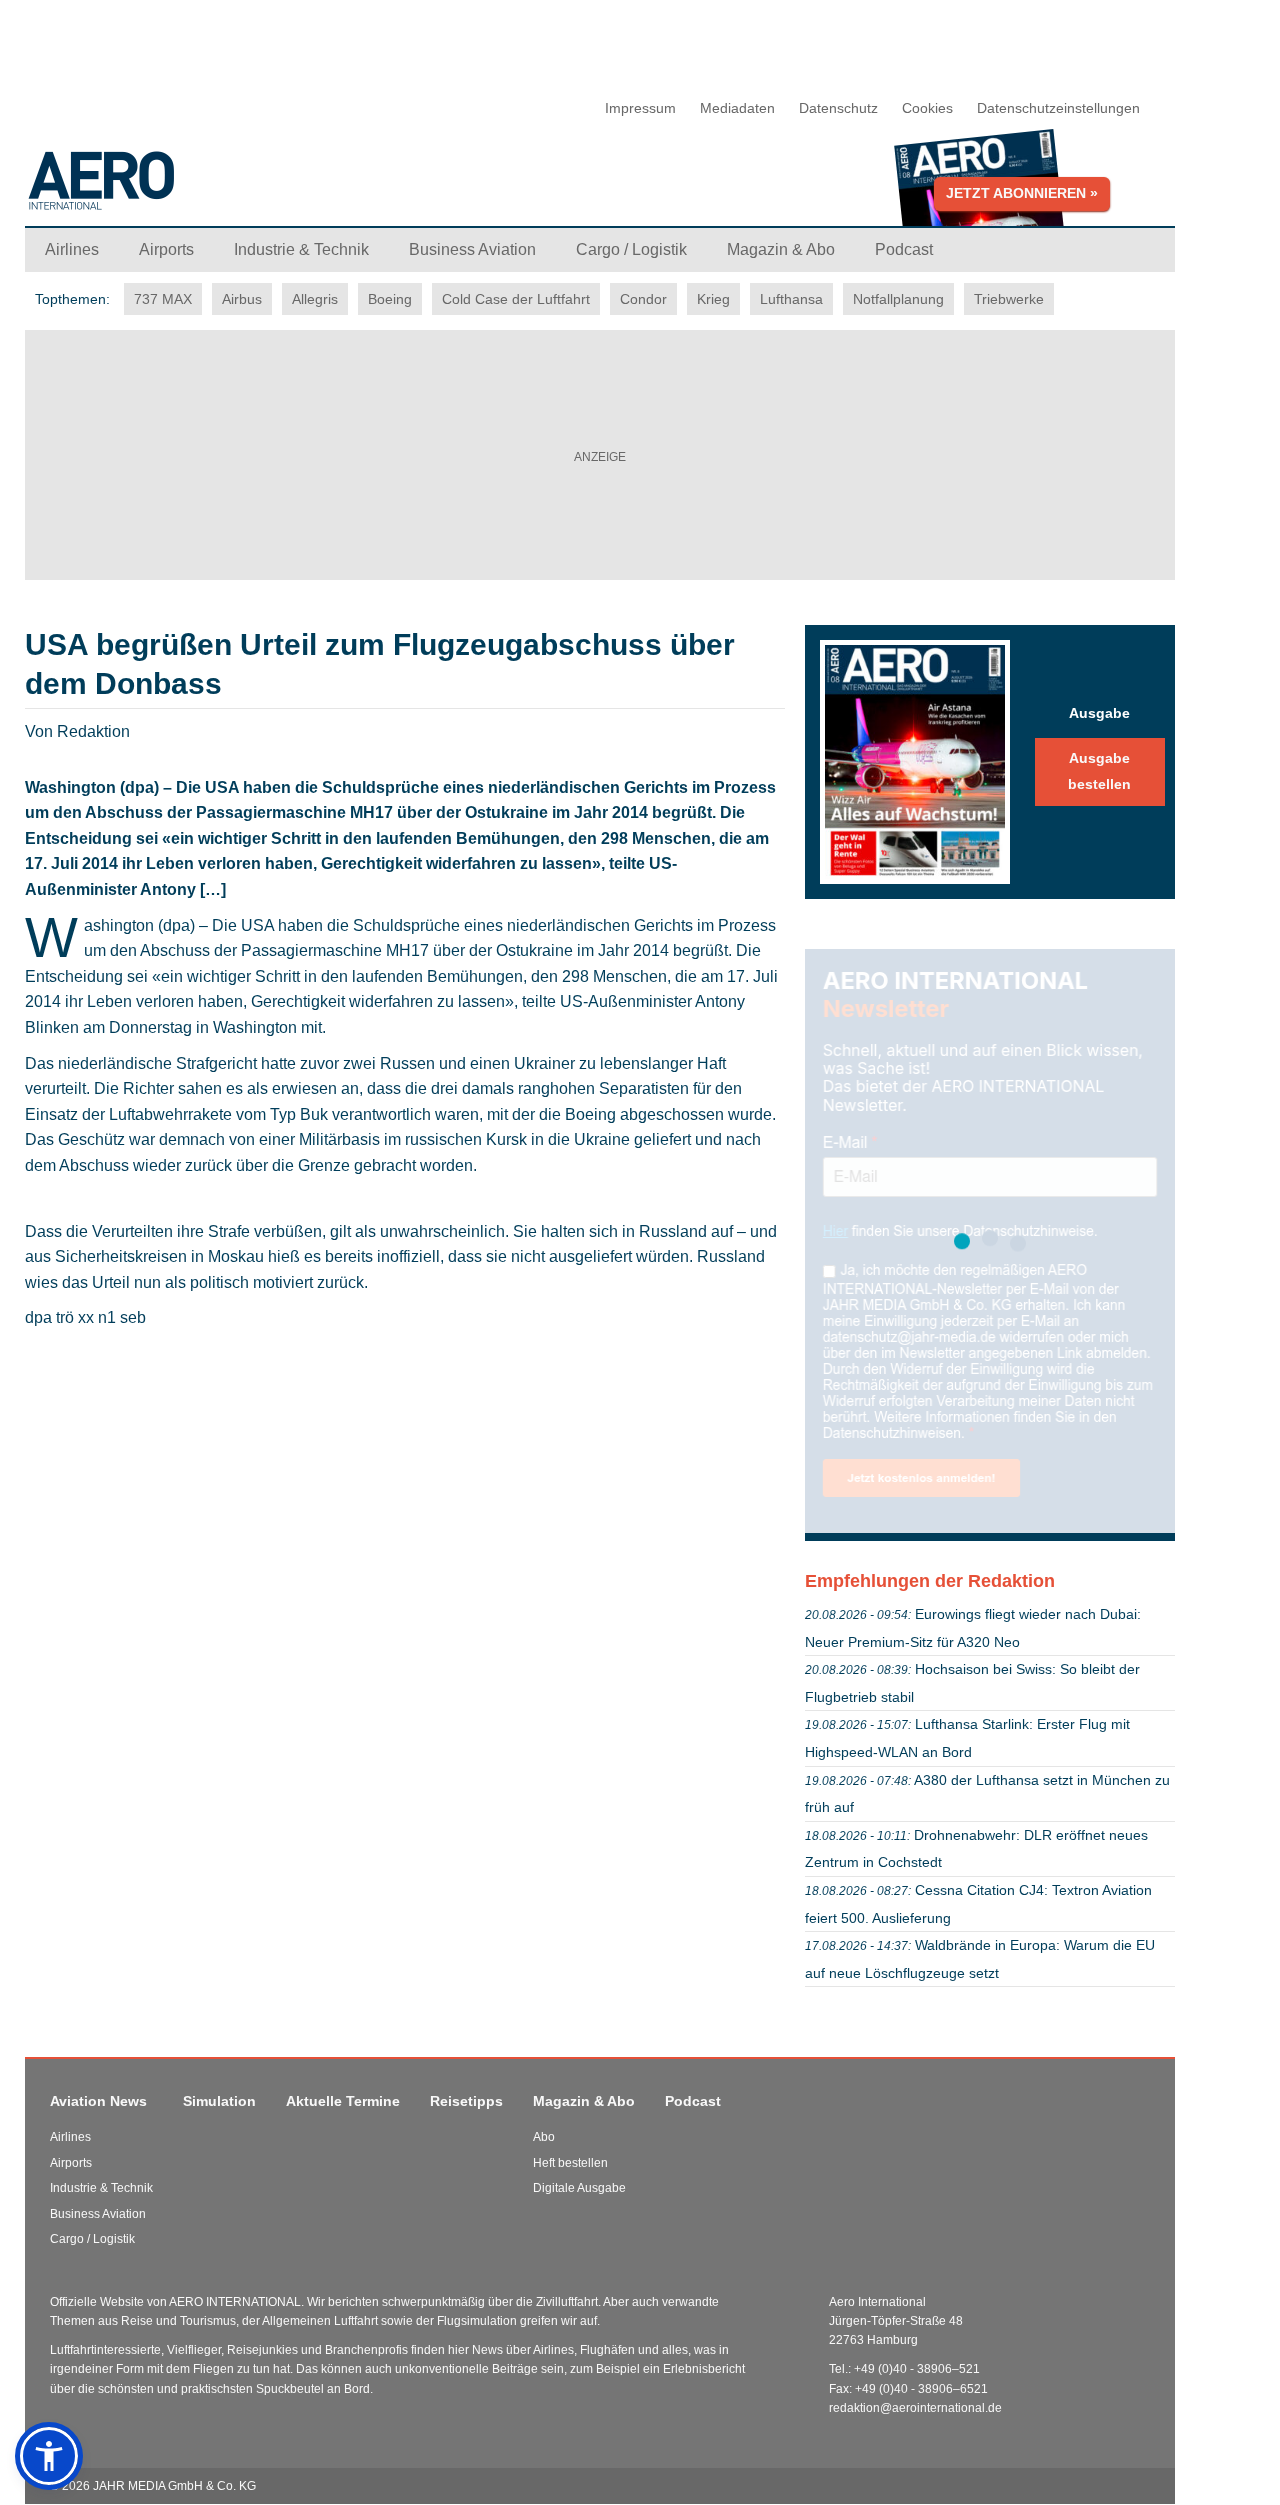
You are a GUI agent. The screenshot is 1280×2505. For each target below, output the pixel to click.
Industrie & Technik (101, 2188)
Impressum (640, 108)
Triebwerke (1009, 299)
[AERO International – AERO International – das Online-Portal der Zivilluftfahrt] (225, 188)
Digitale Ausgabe (579, 2188)
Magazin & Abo (584, 2101)
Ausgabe (1099, 713)
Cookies (927, 108)
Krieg (713, 299)
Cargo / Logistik (92, 2239)
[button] (49, 2456)
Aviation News (98, 2101)
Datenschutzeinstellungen (1058, 108)
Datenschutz (838, 108)
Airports (71, 2163)
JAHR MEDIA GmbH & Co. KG (174, 2486)
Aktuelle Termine (343, 2101)
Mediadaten (737, 108)
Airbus (242, 299)
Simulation (219, 2101)
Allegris (315, 299)
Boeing (390, 299)
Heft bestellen (570, 2163)
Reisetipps (466, 2101)
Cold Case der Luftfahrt (516, 299)
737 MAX (163, 299)
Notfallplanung (898, 299)
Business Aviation (98, 2214)
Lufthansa (791, 299)
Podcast (693, 2101)
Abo (544, 2137)
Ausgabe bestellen (1099, 771)
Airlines (70, 2137)
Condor (643, 299)
